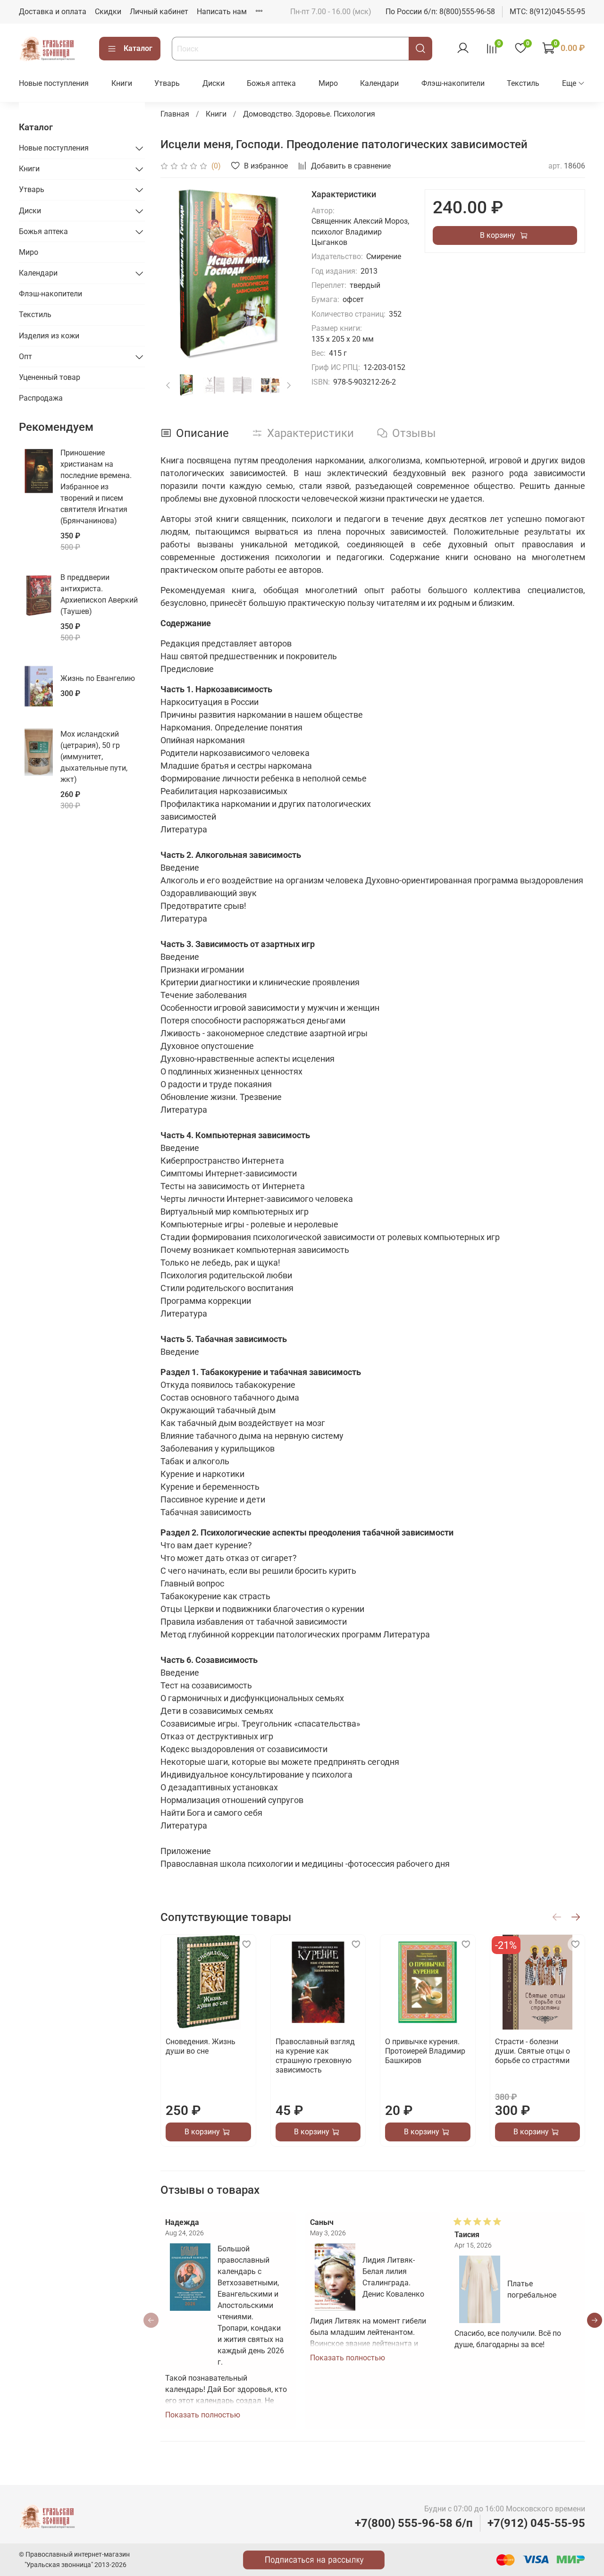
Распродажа (41, 398)
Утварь (167, 83)
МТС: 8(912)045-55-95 (547, 12)
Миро (328, 83)
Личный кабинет (159, 12)
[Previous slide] (176, 274)
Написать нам (222, 12)
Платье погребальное (532, 2289)
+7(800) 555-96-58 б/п (414, 2523)
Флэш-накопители (453, 83)
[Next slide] (281, 274)
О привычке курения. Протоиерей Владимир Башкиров (425, 2051)
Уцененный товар (50, 377)
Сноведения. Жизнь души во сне (201, 2046)
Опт (25, 357)
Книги (122, 83)
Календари (379, 83)
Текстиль (523, 83)
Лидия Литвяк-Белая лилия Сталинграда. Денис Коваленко (393, 2277)
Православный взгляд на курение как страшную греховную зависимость (315, 2056)
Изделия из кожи (49, 336)
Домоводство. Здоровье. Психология (309, 114)
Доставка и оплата (53, 12)
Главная (175, 114)
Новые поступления (54, 83)
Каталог (138, 48)
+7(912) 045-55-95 (536, 2523)
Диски (214, 83)
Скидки (108, 12)
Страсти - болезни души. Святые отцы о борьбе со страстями (532, 2051)
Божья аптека (271, 83)
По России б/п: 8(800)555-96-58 (440, 12)
